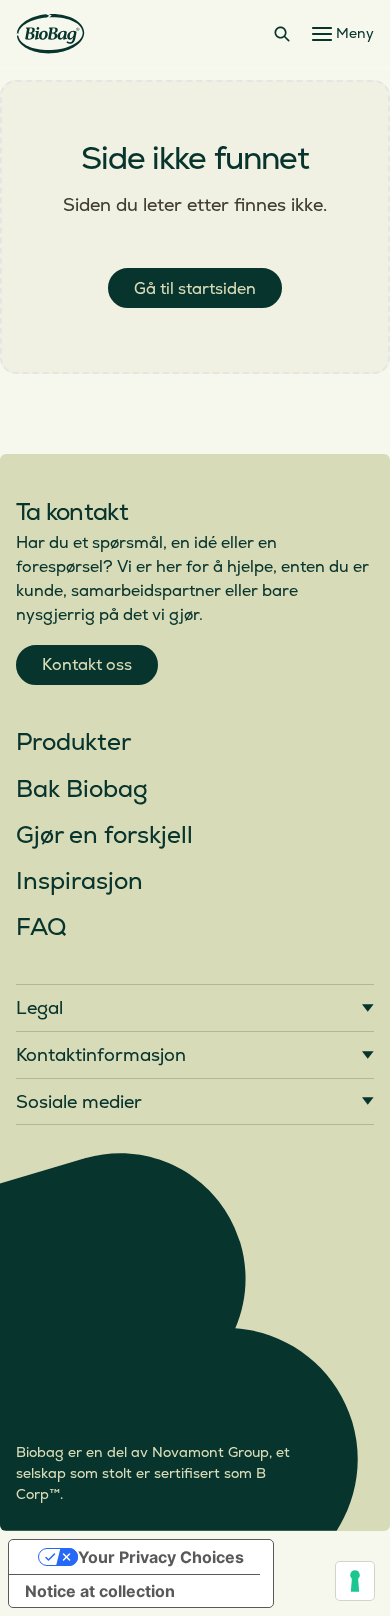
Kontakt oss (87, 665)
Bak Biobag (82, 789)
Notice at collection (100, 1591)
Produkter (73, 742)
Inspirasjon (79, 881)
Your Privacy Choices (161, 1557)
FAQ (41, 927)
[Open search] (282, 34)
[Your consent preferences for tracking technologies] (355, 1581)
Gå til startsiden (195, 289)
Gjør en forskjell (104, 835)
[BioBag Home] (50, 34)
